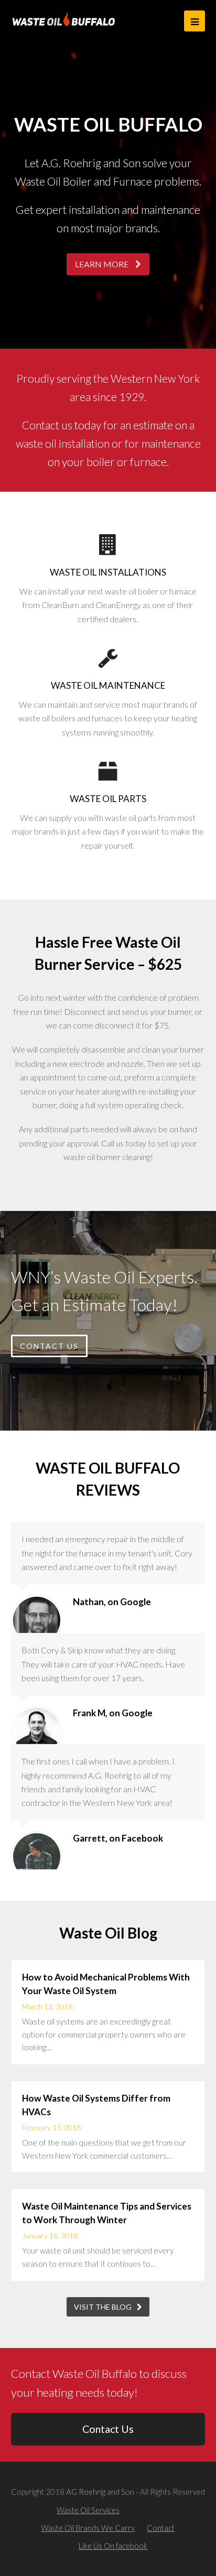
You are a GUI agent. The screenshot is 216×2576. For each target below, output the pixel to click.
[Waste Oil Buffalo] (64, 18)
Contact (161, 2528)
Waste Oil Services (88, 2510)
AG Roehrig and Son (100, 2492)
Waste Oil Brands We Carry (88, 2528)
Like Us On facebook (113, 2546)
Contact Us (108, 2429)
